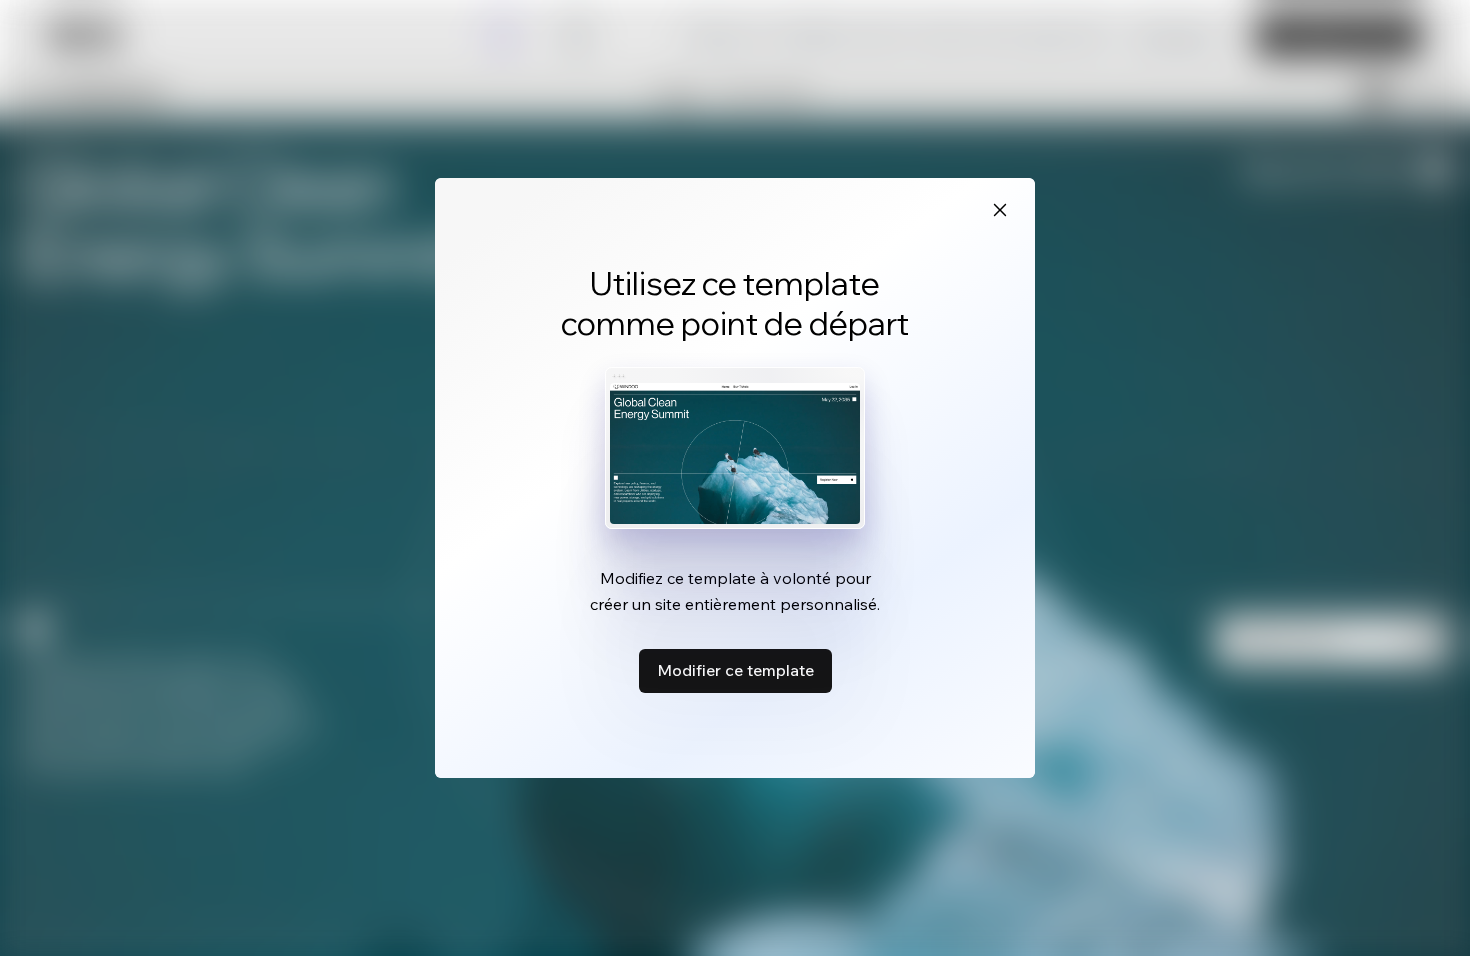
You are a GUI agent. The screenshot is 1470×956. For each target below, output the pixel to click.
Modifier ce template (735, 670)
